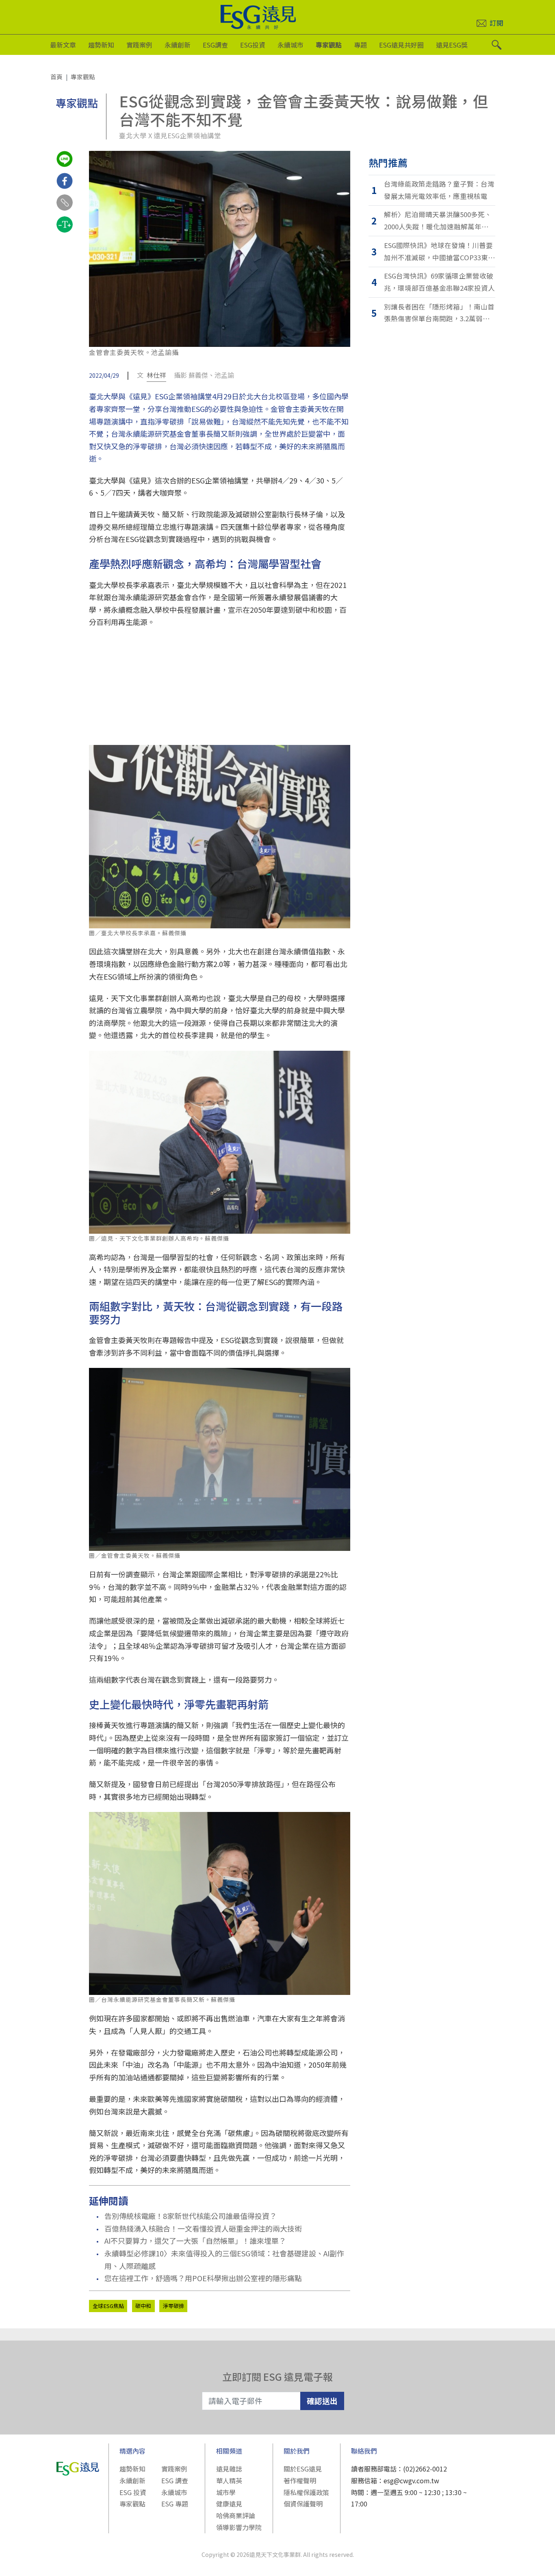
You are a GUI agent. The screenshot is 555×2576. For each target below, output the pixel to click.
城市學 (226, 2492)
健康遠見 (229, 2504)
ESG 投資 (133, 2492)
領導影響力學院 (239, 2527)
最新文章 (63, 45)
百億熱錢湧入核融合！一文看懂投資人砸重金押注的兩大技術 (203, 2228)
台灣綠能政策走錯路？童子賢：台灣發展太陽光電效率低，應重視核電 (439, 190)
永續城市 (291, 45)
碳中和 (143, 2306)
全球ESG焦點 (108, 2306)
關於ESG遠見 (303, 2469)
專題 (360, 45)
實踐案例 (139, 45)
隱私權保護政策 (306, 2492)
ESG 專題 (175, 2504)
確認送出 (322, 2401)
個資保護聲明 (303, 2504)
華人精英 (229, 2480)
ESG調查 (215, 45)
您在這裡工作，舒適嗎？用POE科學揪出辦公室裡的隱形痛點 (203, 2278)
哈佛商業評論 (236, 2515)
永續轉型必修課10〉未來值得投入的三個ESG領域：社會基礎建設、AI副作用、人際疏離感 (224, 2259)
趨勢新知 (101, 45)
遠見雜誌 (229, 2469)
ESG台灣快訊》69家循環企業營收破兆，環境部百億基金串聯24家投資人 (439, 282)
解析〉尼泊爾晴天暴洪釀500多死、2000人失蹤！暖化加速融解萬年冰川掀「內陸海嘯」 (440, 221)
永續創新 (178, 45)
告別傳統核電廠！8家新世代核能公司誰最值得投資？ (191, 2216)
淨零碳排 (173, 2306)
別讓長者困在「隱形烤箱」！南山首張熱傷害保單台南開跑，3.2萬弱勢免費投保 (439, 313)
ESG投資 (253, 45)
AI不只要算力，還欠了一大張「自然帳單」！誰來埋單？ (195, 2241)
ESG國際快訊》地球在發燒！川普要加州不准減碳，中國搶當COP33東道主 (439, 252)
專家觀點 (329, 45)
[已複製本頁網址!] (65, 210)
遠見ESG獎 (452, 45)
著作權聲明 (300, 2480)
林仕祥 (156, 375)
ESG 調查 (175, 2480)
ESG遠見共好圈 (401, 45)
